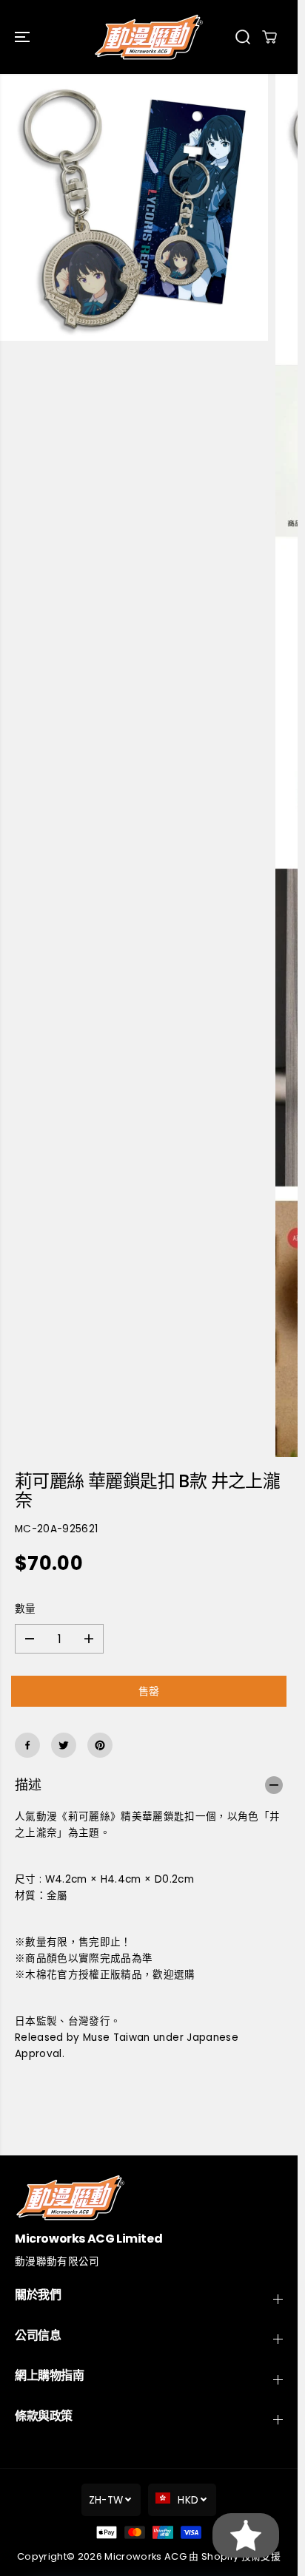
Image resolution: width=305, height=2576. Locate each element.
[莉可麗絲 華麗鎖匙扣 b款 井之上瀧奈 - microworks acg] (134, 208)
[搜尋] (243, 37)
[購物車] (269, 37)
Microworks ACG (145, 2556)
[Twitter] (64, 1745)
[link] (149, 2197)
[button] (24, 37)
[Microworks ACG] (149, 37)
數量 (26, 1609)
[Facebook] (27, 1745)
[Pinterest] (100, 1745)
